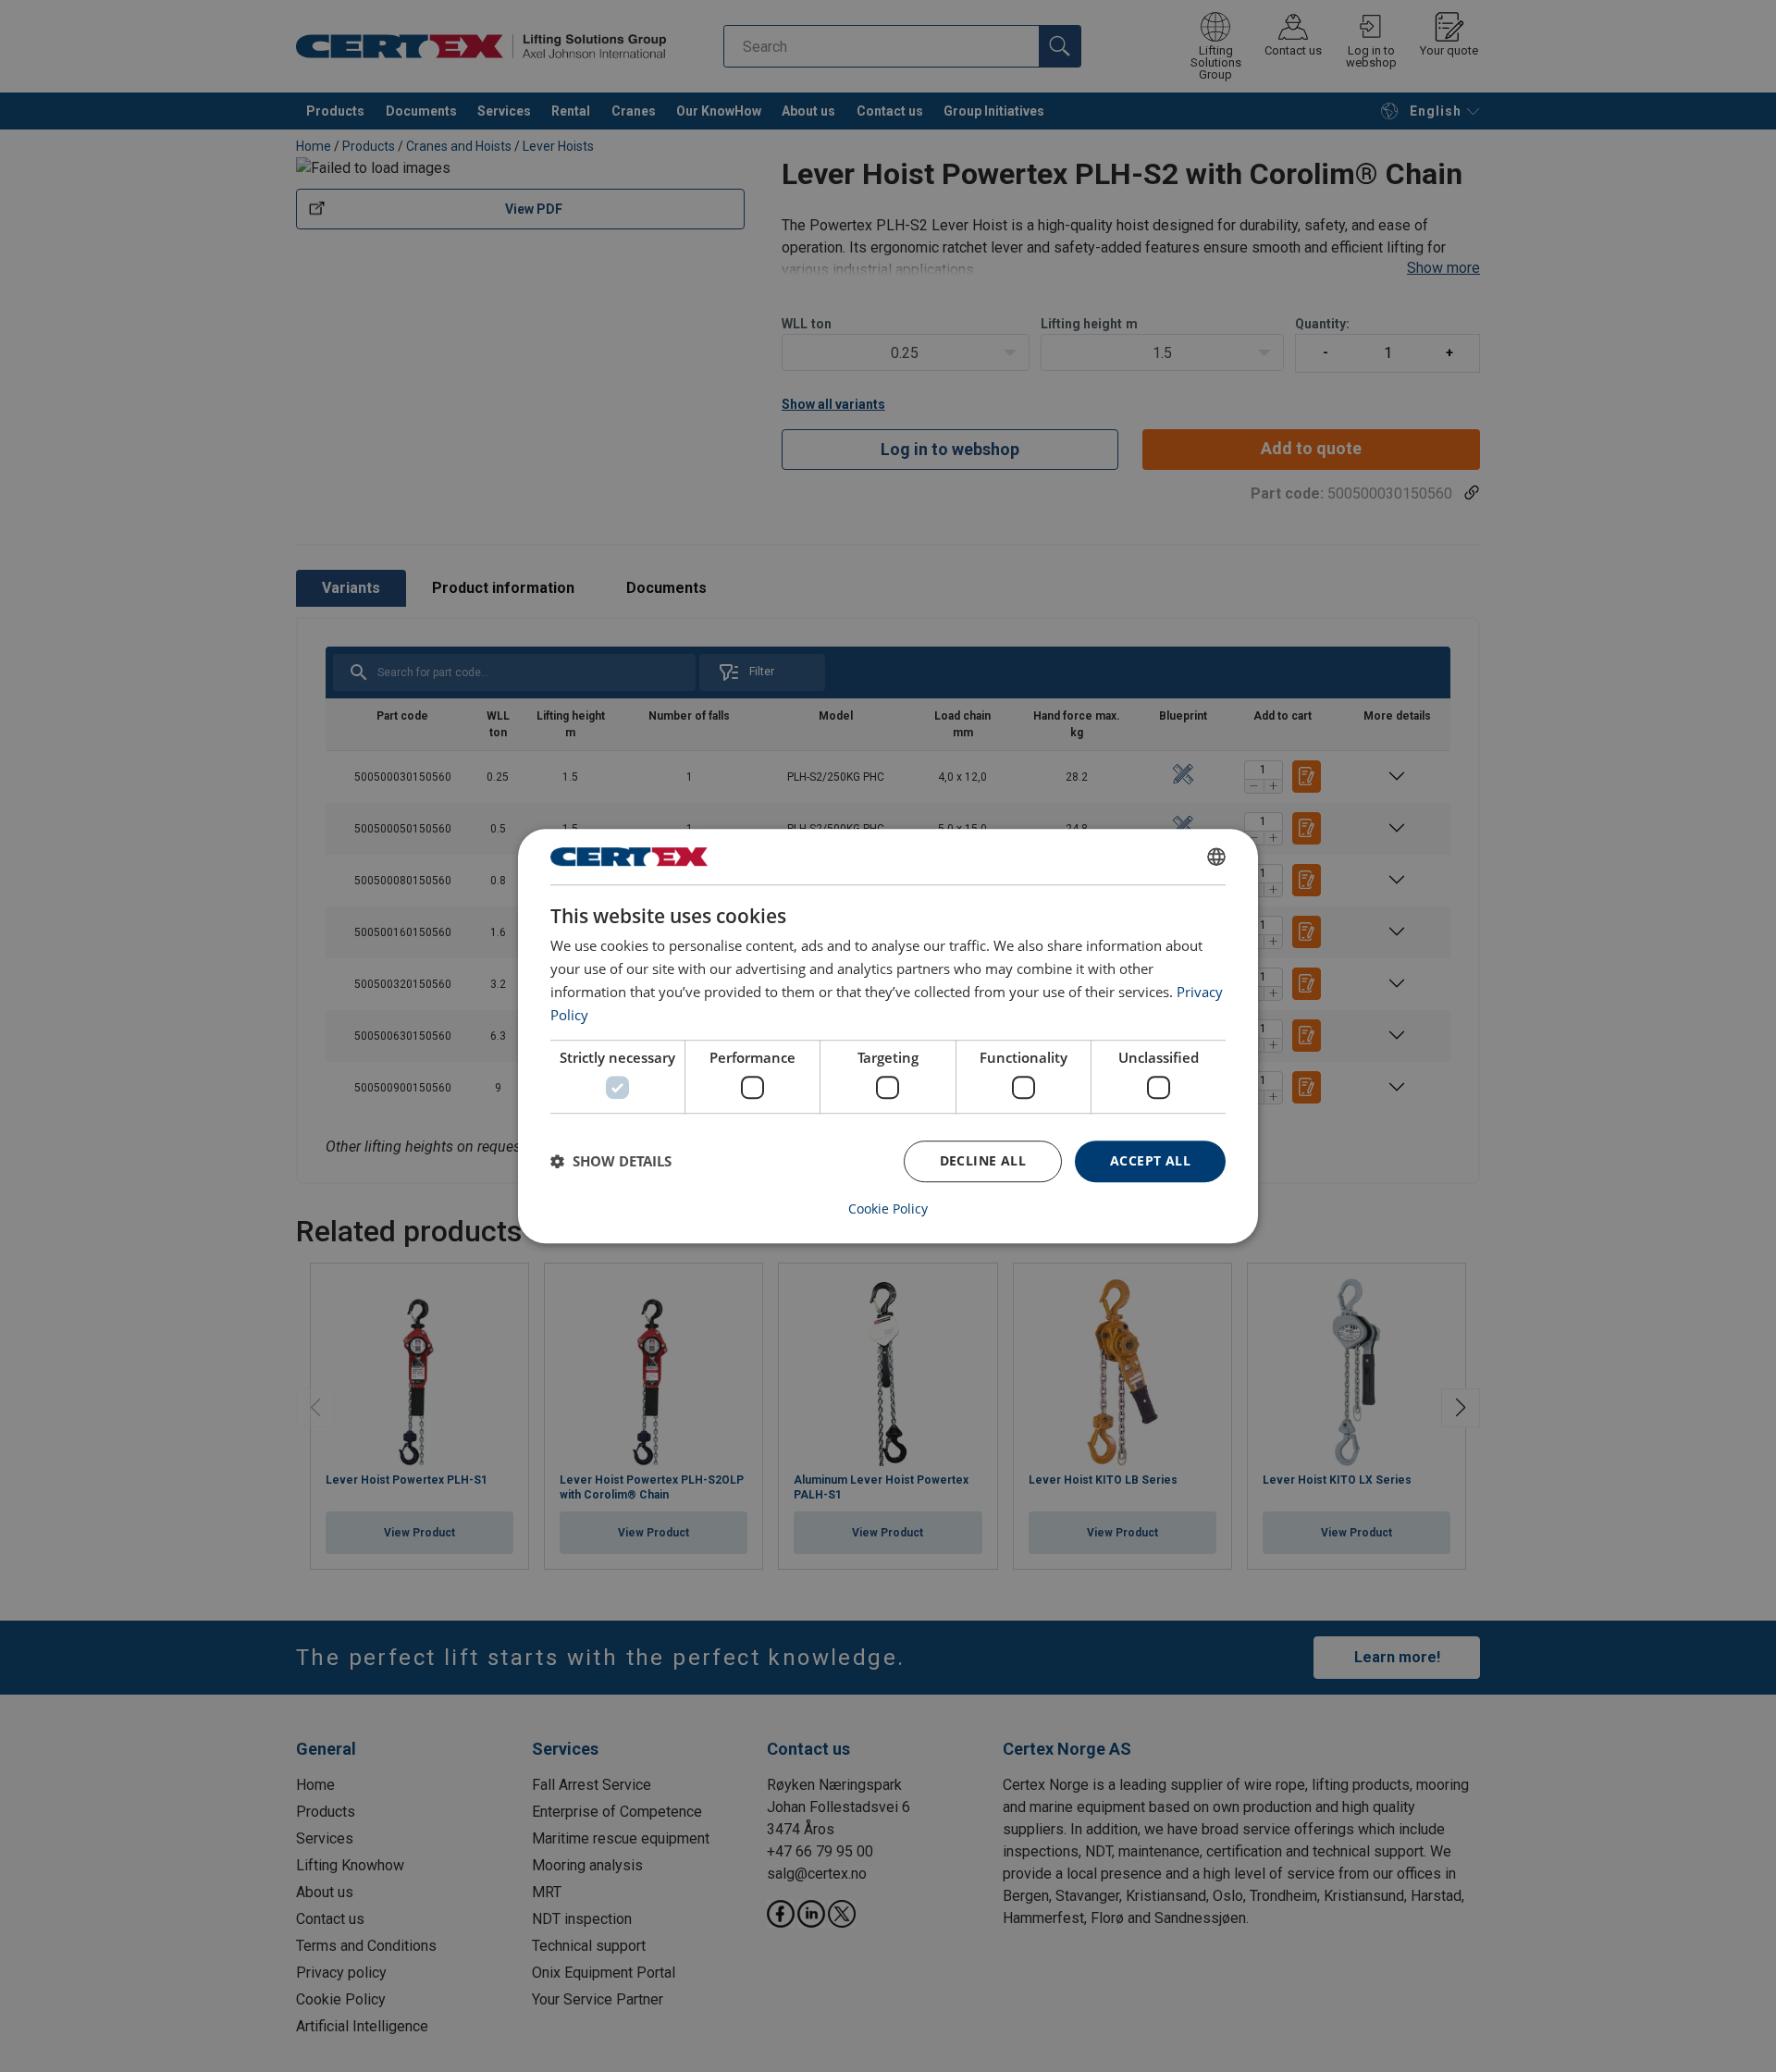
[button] (611, 1161)
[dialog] (888, 1036)
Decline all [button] (983, 1160)
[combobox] (1216, 857)
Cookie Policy (888, 1209)
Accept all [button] (1150, 1160)
